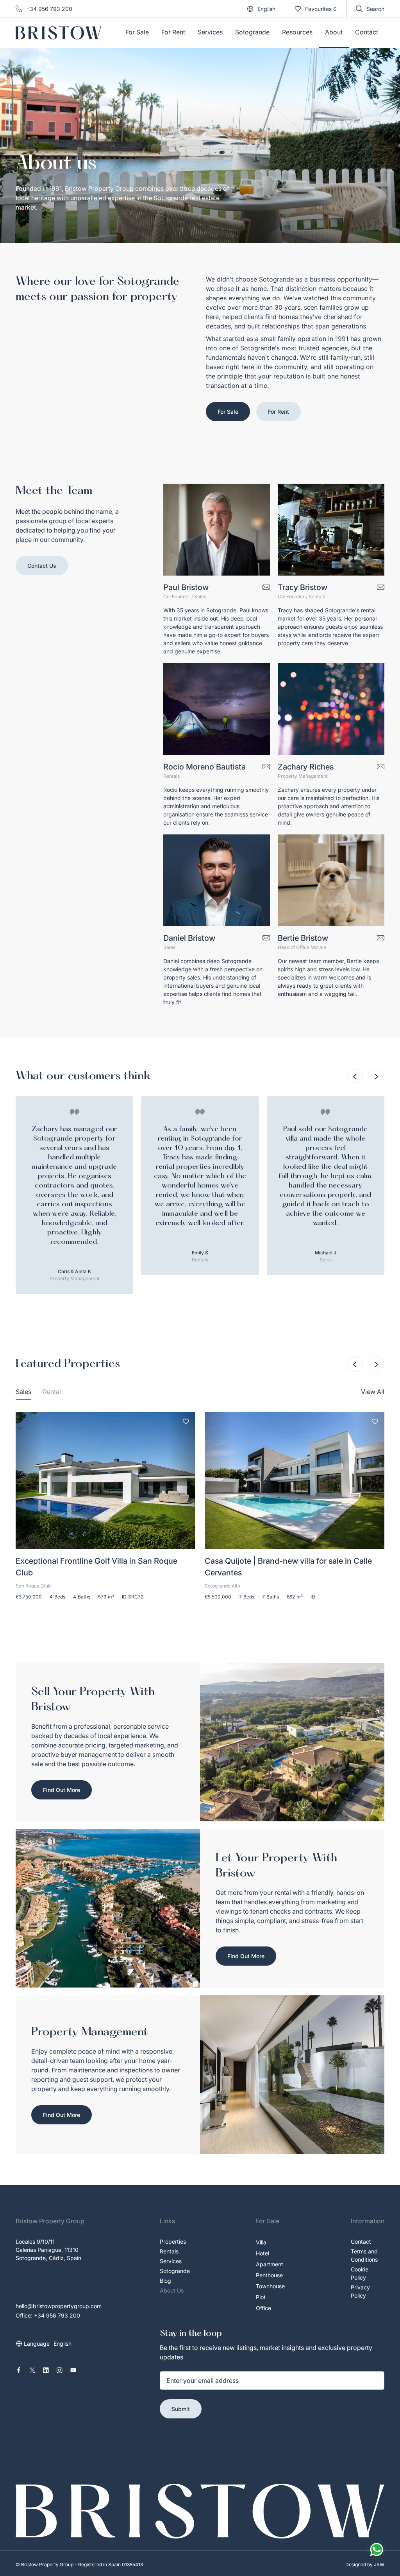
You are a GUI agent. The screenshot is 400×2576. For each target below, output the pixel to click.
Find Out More (62, 1790)
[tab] (23, 1392)
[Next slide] (377, 1076)
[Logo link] (58, 33)
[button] (261, 9)
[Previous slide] (355, 1076)
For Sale (228, 412)
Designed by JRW (365, 2564)
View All (373, 1392)
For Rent (279, 412)
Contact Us (42, 566)
